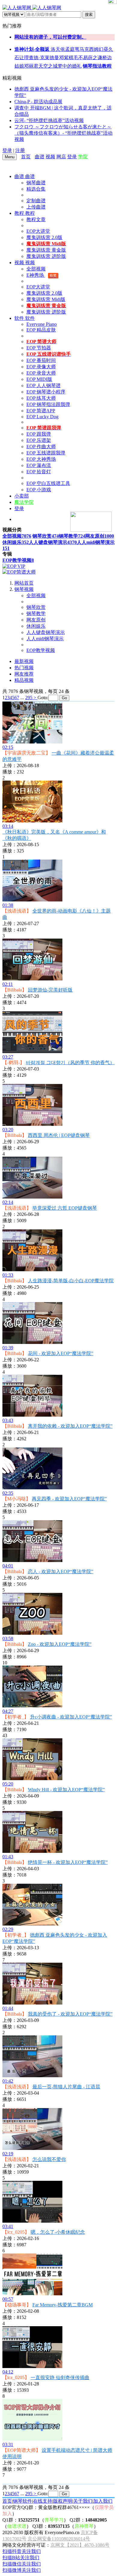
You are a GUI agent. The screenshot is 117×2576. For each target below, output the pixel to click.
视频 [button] (20, 263)
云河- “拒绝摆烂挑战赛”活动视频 (49, 120)
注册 (20, 150)
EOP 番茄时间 (41, 360)
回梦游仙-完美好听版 (50, 990)
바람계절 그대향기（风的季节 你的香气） (70, 1063)
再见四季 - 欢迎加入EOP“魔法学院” (69, 1499)
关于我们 (83, 2501)
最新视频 (24, 661)
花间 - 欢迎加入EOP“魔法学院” (61, 1353)
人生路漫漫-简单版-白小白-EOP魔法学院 (71, 1281)
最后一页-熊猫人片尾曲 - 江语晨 (66, 2087)
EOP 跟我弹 (39, 434)
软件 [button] (20, 318)
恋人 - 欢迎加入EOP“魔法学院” (61, 1571)
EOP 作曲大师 (41, 447)
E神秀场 (42, 275)
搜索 (89, 15)
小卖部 (22, 496)
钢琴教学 (72, 536)
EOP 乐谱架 (39, 440)
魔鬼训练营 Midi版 (46, 299)
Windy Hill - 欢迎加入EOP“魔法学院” (66, 1790)
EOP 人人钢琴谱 (43, 386)
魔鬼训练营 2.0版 (44, 237)
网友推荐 (24, 674)
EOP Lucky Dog (42, 417)
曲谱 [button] (20, 176)
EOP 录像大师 (41, 367)
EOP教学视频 (18, 560)
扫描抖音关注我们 (22, 2551)
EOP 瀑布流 (39, 465)
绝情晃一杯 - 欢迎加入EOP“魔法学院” (68, 1862)
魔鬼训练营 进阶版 (46, 256)
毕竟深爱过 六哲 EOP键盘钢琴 (65, 1208)
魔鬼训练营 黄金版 (46, 250)
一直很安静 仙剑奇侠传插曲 (60, 2377)
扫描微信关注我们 (22, 2564)
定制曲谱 (36, 201)
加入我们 (103, 2501)
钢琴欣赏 (46, 536)
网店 (61, 157)
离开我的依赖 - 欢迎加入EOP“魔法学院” (70, 1426)
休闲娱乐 (16, 542)
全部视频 (36, 269)
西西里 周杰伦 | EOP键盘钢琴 (59, 1135)
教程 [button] (20, 213)
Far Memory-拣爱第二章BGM (63, 2305)
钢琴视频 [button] (24, 589)
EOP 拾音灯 (39, 472)
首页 (26, 157)
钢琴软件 (22, 2501)
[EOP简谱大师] (19, 572)
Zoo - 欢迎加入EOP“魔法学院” (60, 1644)
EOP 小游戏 (39, 490)
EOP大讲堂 (38, 231)
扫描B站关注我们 (21, 2558)
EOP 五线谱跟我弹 (46, 453)
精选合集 (36, 189)
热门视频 (24, 668)
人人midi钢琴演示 (45, 639)
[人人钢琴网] (32, 8)
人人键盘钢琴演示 (53, 542)
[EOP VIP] (14, 566)
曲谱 (40, 157)
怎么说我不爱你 (49, 2159)
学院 (83, 157)
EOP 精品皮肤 (41, 330)
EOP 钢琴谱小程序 (46, 392)
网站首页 (24, 583)
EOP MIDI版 (39, 379)
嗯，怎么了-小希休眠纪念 (58, 2232)
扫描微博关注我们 (22, 2570)
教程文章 (36, 219)
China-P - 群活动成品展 (38, 102)
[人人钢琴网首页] (33, 157)
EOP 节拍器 (39, 348)
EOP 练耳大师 (41, 398)
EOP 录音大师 (41, 373)
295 (29, 698)
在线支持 (43, 2501)
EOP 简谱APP (41, 411)
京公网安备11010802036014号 (59, 2539)
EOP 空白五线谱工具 (48, 483)
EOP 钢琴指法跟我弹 (48, 404)
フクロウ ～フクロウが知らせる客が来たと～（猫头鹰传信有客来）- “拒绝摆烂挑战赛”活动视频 (63, 133)
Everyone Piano (42, 324)
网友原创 (100, 536)
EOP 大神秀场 (41, 459)
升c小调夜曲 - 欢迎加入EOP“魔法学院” (71, 1717)
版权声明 (63, 2501)
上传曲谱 (36, 207)
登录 (7, 150)
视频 (50, 157)
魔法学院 (24, 502)
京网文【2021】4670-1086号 (80, 2545)
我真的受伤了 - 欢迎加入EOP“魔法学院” (70, 2014)
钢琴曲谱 (36, 183)
